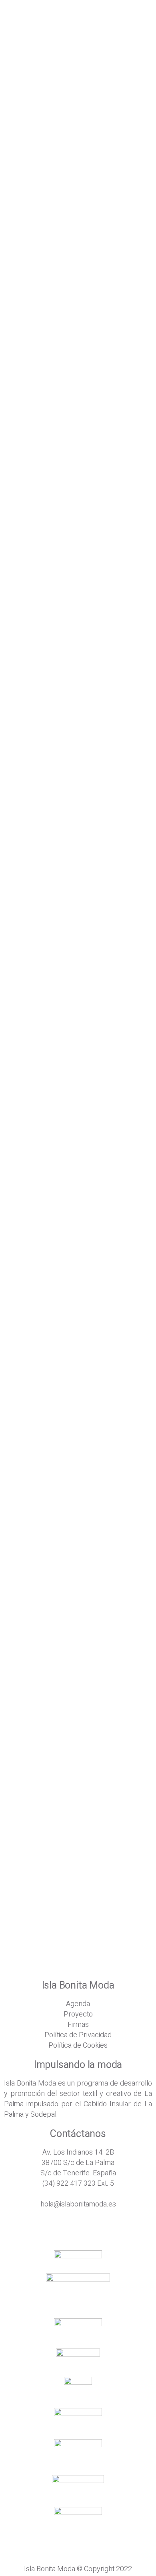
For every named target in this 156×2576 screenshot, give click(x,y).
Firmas (78, 2025)
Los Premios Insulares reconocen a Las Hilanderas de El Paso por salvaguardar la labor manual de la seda (74, 1670)
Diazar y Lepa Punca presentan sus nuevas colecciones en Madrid (68, 1181)
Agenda (78, 2004)
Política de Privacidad (78, 2035)
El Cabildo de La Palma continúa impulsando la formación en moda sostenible (69, 1905)
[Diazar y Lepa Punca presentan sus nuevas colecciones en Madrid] (78, 1127)
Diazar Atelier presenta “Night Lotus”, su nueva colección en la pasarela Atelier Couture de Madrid (74, 1516)
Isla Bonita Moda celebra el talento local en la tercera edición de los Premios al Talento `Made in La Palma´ (77, 857)
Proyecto (78, 2014)
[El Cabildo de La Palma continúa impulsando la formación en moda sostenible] (78, 1806)
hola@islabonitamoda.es (78, 2204)
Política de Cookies (78, 2045)
